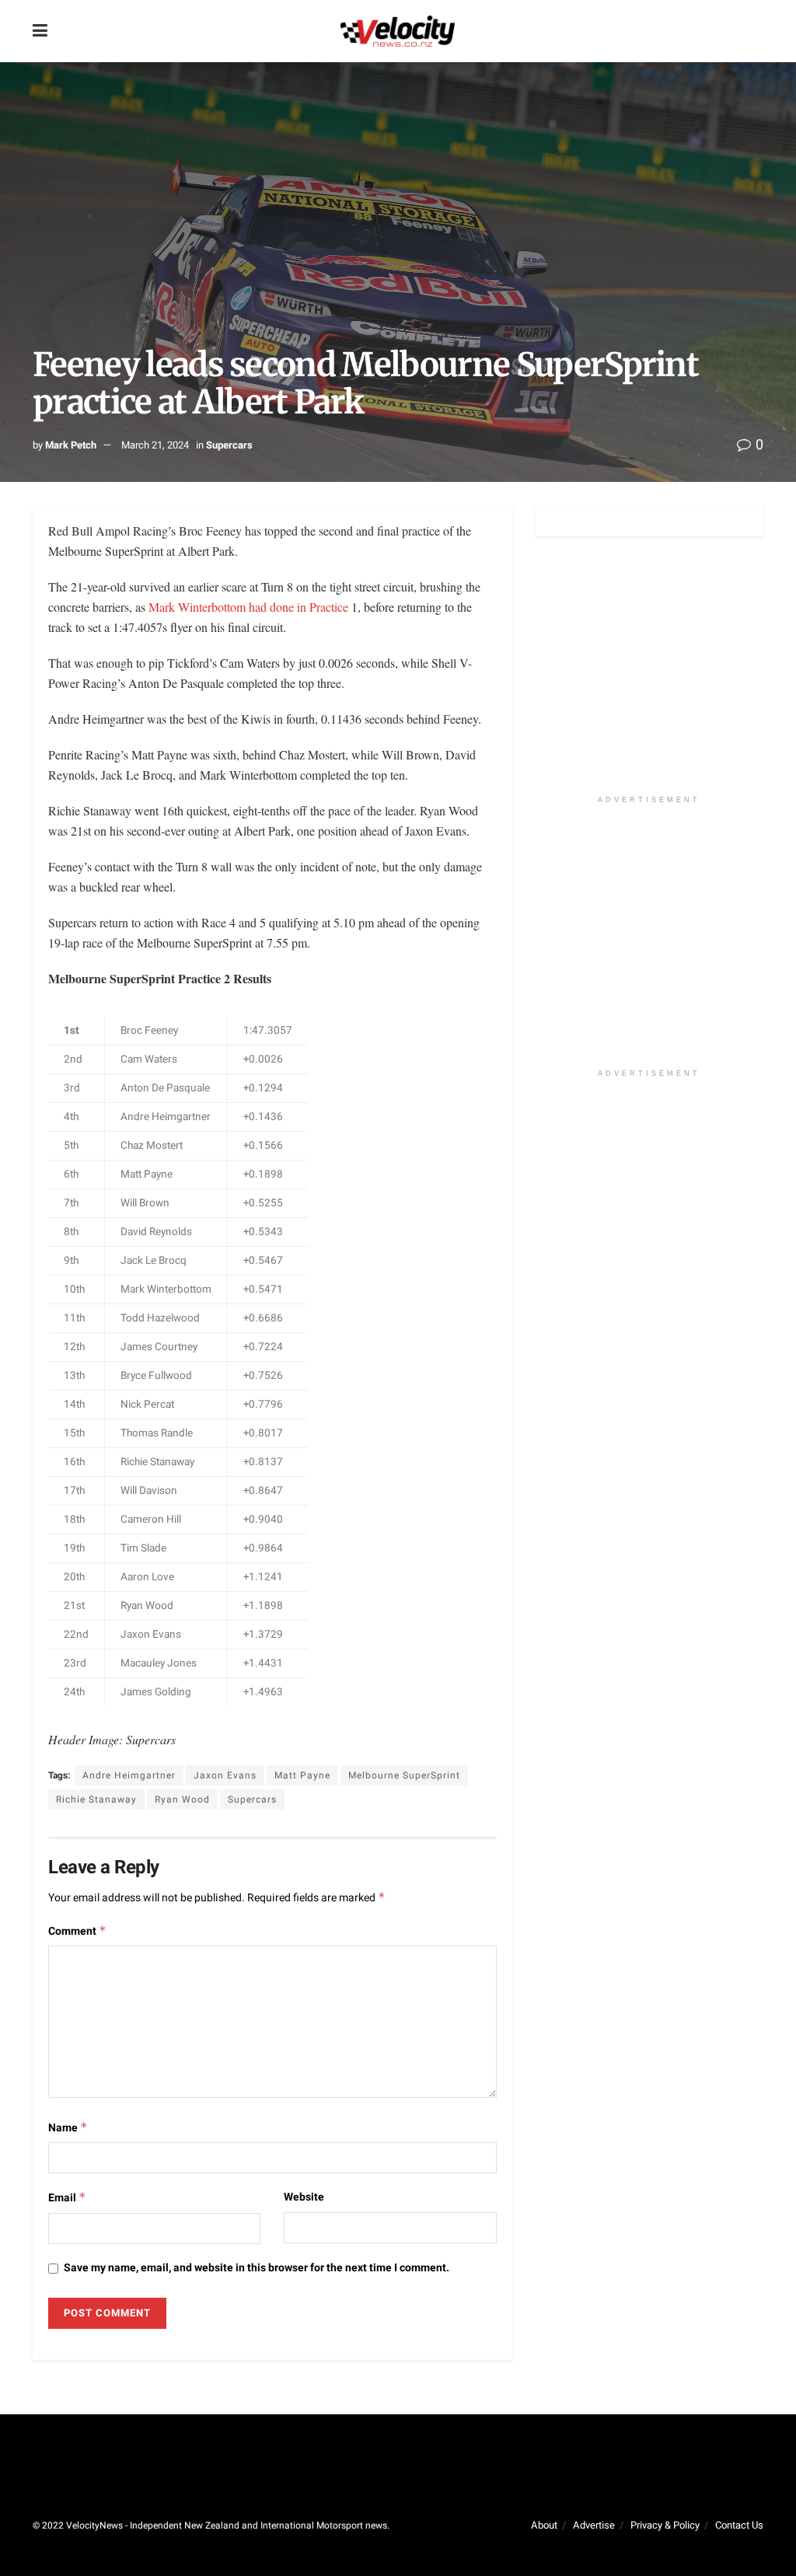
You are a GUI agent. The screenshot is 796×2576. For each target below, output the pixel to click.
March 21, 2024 (155, 445)
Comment (77, 1931)
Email (67, 2198)
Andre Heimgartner (129, 1775)
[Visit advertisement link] (649, 674)
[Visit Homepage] (397, 31)
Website (304, 2197)
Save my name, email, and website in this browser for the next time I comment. (257, 2268)
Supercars (229, 445)
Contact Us (739, 2525)
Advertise (594, 2525)
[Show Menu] (40, 31)
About (544, 2525)
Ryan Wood (182, 1799)
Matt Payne (302, 1775)
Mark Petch (71, 445)
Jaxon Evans (225, 1775)
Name (68, 2128)
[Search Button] (756, 31)
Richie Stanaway (96, 1799)
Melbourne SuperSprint (404, 1775)
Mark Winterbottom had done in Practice (250, 607)
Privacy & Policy (665, 2525)
